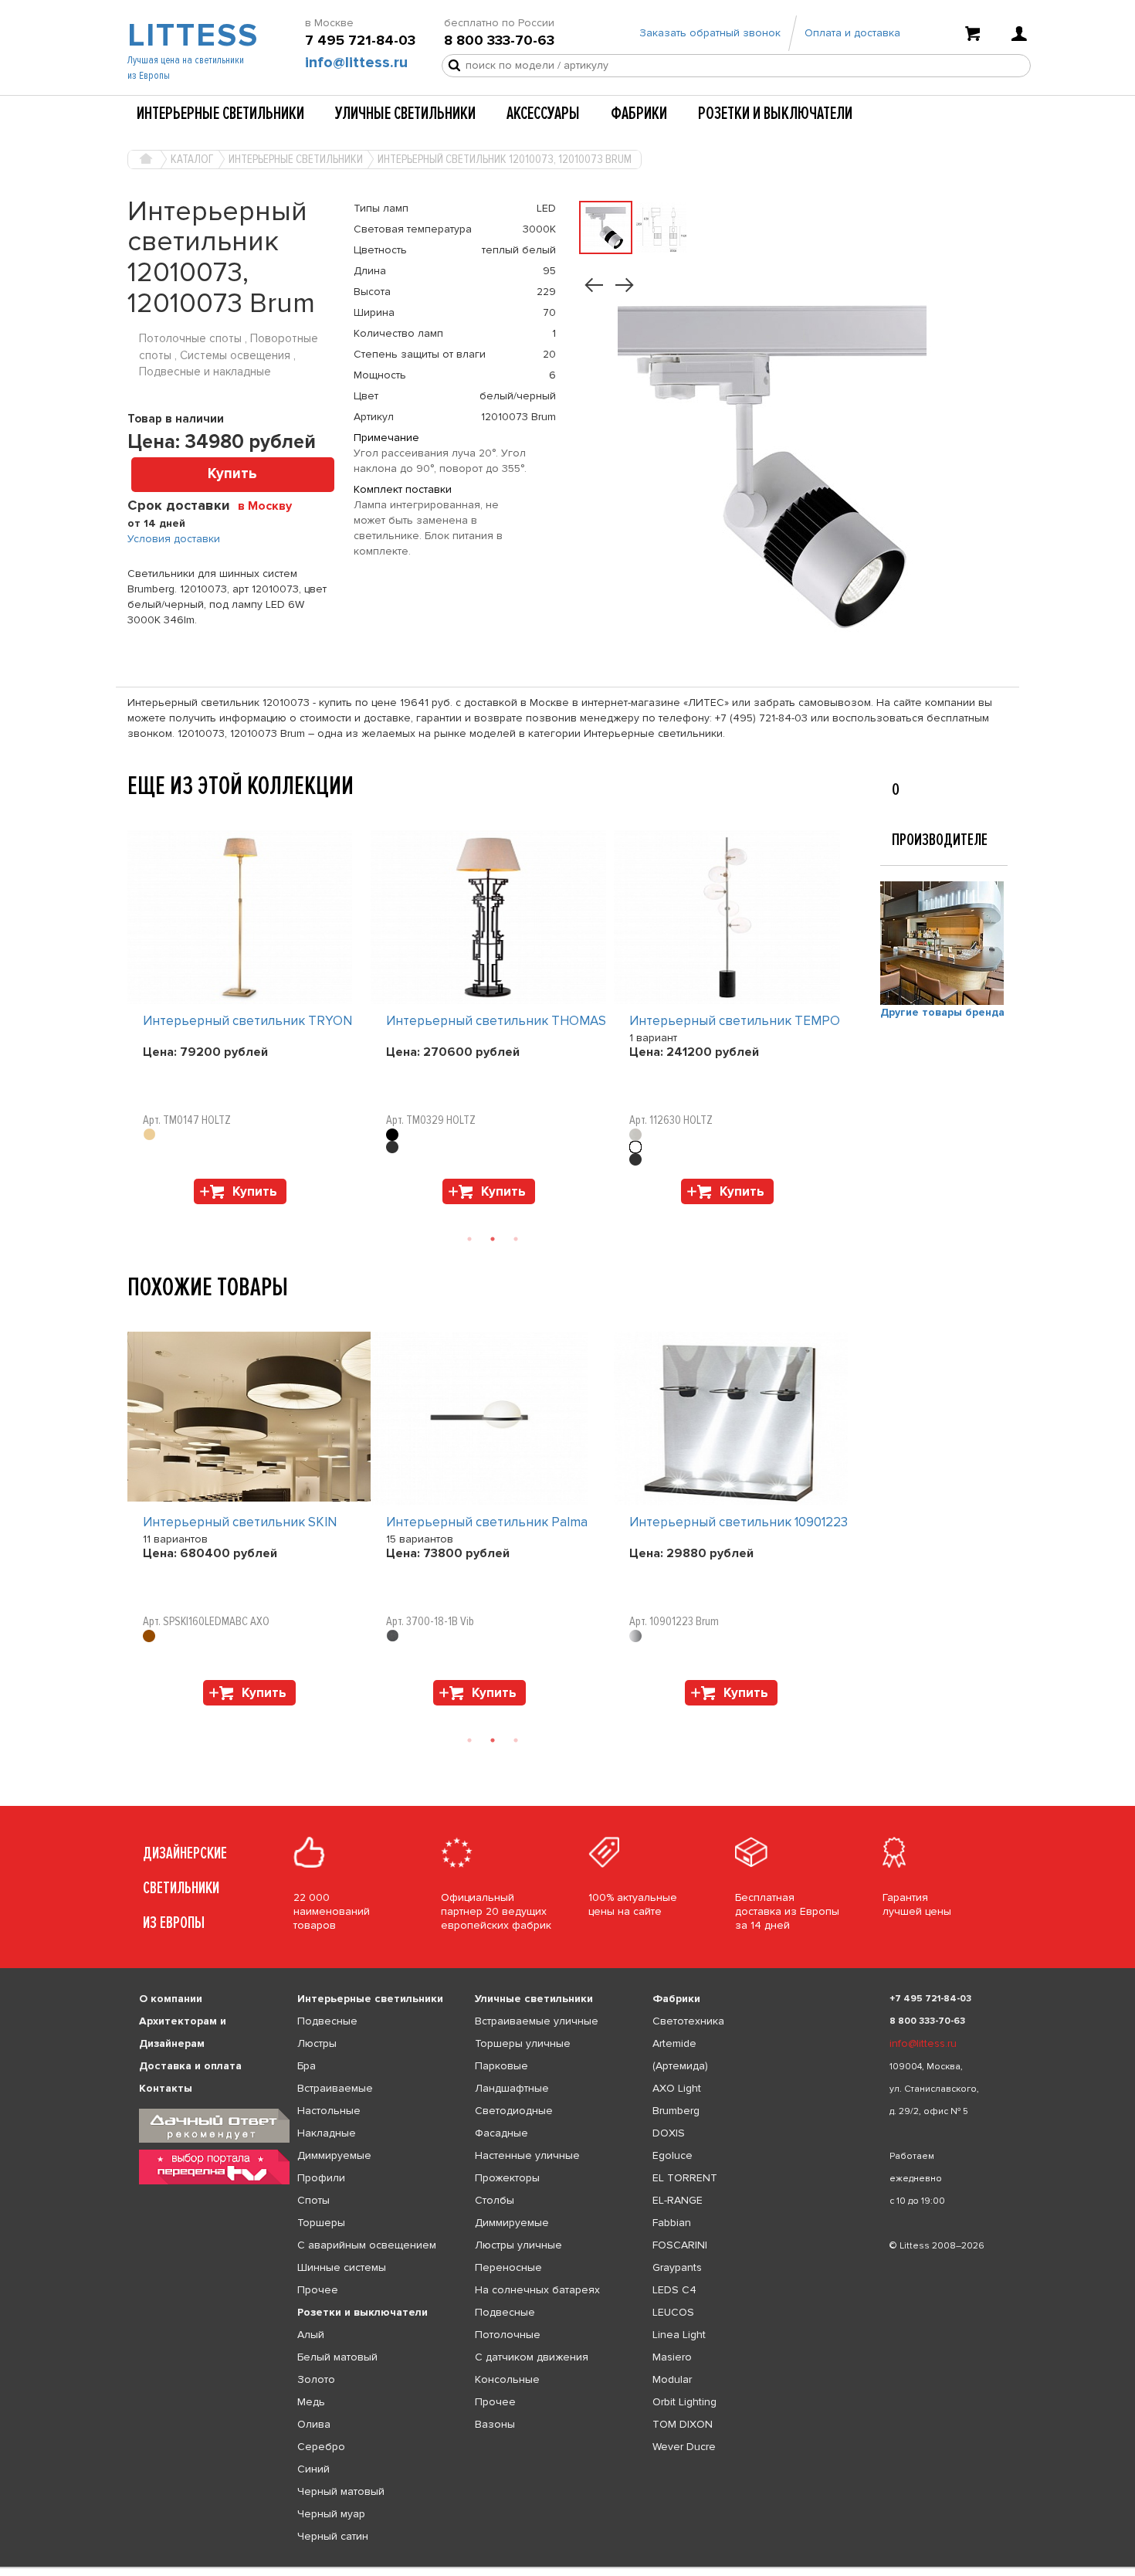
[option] (249, 1021)
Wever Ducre (684, 2447)
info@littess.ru (356, 63)
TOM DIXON (683, 2424)
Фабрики (639, 114)
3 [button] (516, 1239)
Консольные (507, 2379)
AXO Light (677, 2088)
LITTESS (191, 36)
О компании (171, 1999)
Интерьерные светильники (220, 114)
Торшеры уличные (523, 2043)
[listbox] (567, 2568)
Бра (307, 2066)
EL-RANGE (678, 2200)
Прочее (318, 2290)
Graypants (677, 2267)
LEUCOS (673, 2312)
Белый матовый (337, 2357)
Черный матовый (341, 2491)
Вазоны (495, 2424)
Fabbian (672, 2223)
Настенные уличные (527, 2155)
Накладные (327, 2133)
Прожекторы (507, 2178)
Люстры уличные (518, 2245)
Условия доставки (174, 539)
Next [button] (135, 1212)
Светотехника (688, 2021)
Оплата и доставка (852, 33)
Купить (232, 474)
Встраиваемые (335, 2088)
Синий (313, 2469)
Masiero (672, 2357)
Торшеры (321, 2223)
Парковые (501, 2066)
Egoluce (673, 2155)
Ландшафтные (512, 2088)
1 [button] (469, 1239)
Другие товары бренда (942, 1012)
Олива (314, 2424)
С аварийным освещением (367, 2245)
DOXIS (669, 2133)
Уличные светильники (405, 114)
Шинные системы (342, 2267)
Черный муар (331, 2514)
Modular (672, 2379)
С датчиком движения (532, 2357)
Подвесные (327, 2021)
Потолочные (508, 2335)
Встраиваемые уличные (537, 2021)
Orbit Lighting (684, 2402)
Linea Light (679, 2335)
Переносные (508, 2267)
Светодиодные (514, 2111)
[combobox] (271, 505)
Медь (311, 2402)
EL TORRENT (685, 2178)
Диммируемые (334, 2155)
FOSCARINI (680, 2245)
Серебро (321, 2447)
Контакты (166, 2088)
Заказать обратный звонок (710, 33)
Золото (316, 2379)
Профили (321, 2178)
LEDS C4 (674, 2290)
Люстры (317, 2043)
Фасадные (501, 2133)
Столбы (495, 2200)
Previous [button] (135, 815)
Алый (311, 2335)
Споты (313, 2200)
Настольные (329, 2111)
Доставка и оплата (190, 2066)
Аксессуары (543, 114)
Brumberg (676, 2111)
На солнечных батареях (537, 2290)
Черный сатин (333, 2536)
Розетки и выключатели (775, 114)
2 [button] (493, 1239)
